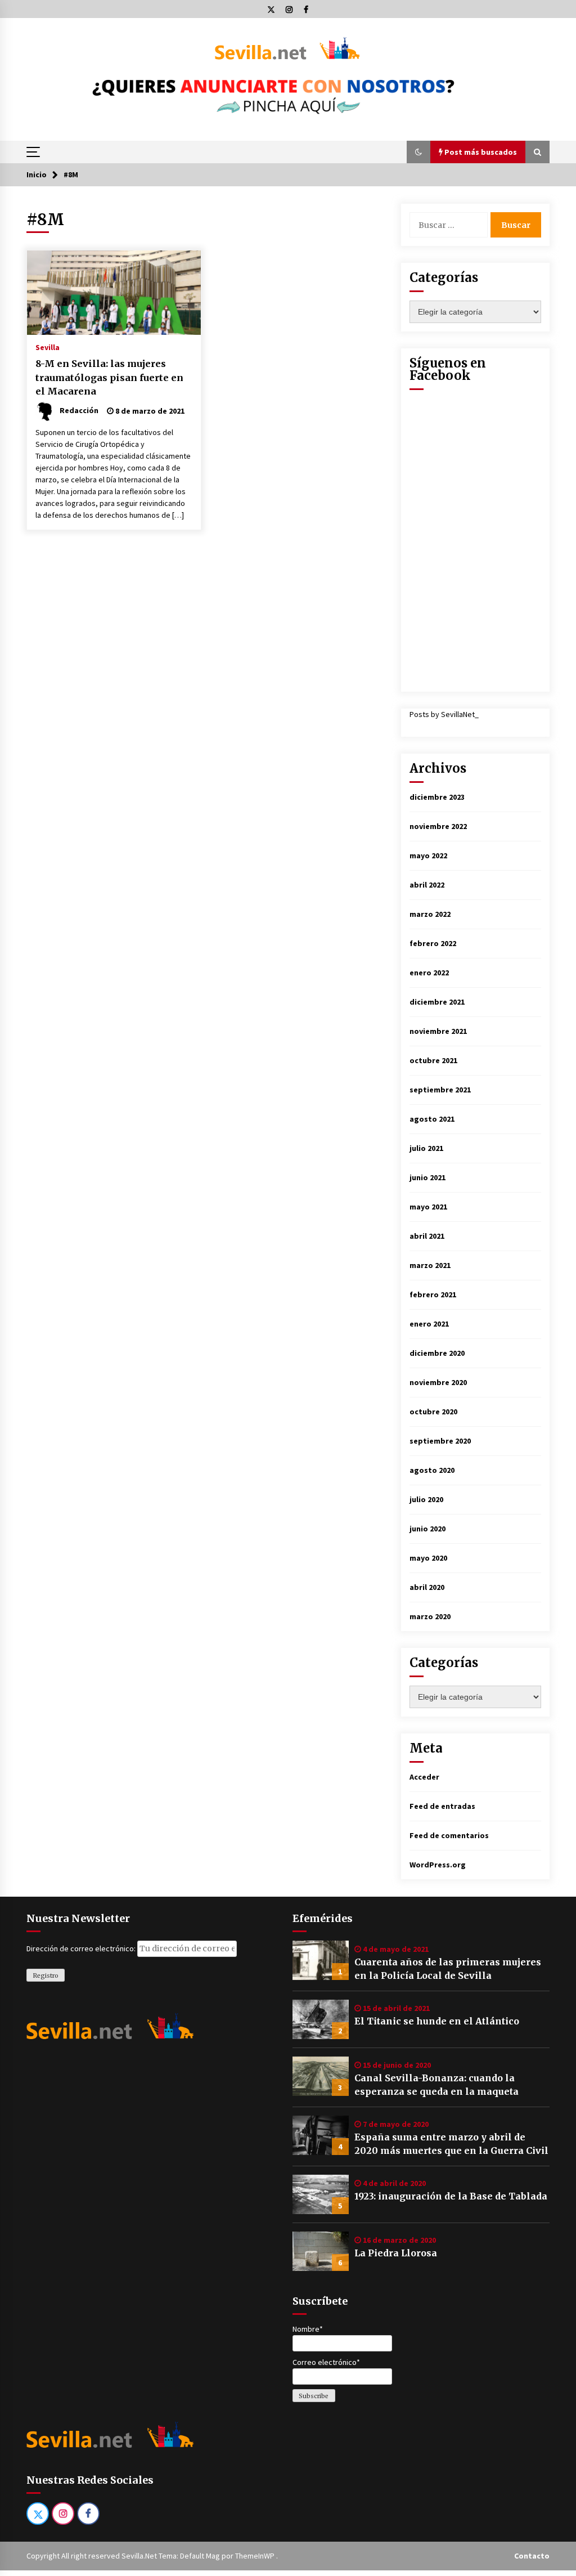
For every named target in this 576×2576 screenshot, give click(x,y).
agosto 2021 (432, 1119)
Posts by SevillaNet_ (444, 714)
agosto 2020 (432, 1470)
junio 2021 (427, 1177)
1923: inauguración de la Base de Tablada (451, 2196)
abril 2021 (427, 1236)
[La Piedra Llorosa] (321, 2251)
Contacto (532, 2556)
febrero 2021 (433, 1294)
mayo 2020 (428, 1558)
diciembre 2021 (437, 1002)
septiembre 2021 (440, 1090)
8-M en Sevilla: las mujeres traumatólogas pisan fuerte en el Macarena (109, 377)
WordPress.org (438, 1865)
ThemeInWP (256, 2556)
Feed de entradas (442, 1806)
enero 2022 (429, 973)
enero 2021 (429, 1324)
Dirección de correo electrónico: (82, 1948)
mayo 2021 (428, 1207)
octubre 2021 (433, 1060)
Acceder (424, 1777)
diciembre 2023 (437, 797)
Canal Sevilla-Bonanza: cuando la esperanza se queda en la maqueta (436, 2085)
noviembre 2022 (438, 826)
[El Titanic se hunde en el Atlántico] (321, 2019)
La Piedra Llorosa (396, 2253)
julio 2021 (426, 1148)
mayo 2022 (428, 855)
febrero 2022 (433, 943)
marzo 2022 (430, 914)
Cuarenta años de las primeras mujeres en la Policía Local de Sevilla (448, 1969)
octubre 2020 (433, 1412)
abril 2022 (427, 885)
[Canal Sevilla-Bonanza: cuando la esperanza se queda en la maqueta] (321, 2076)
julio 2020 (426, 1499)
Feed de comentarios (449, 1835)
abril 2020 (427, 1587)
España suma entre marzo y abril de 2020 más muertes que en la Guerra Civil (451, 2144)
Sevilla (48, 347)
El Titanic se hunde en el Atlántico (437, 2021)
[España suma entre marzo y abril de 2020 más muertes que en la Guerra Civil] (321, 2135)
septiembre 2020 (440, 1441)
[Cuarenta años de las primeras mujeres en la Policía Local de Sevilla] (321, 1960)
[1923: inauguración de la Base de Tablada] (321, 2194)
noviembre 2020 (438, 1382)
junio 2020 (427, 1529)
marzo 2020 (430, 1616)
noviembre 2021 (438, 1031)
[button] (418, 152)
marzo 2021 (430, 1265)
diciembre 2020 (437, 1353)
